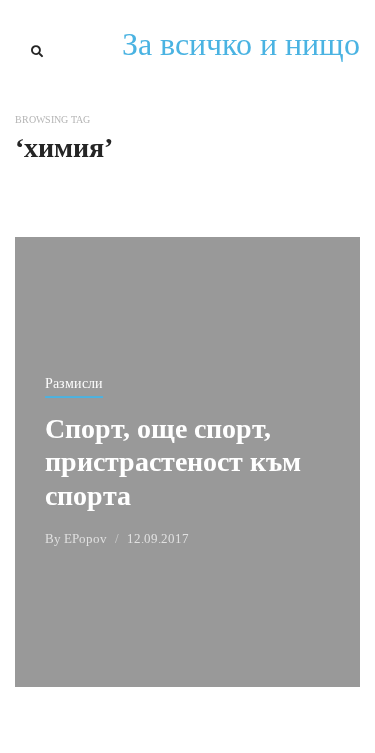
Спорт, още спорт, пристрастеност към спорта (173, 462)
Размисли (74, 383)
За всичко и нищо (241, 44)
